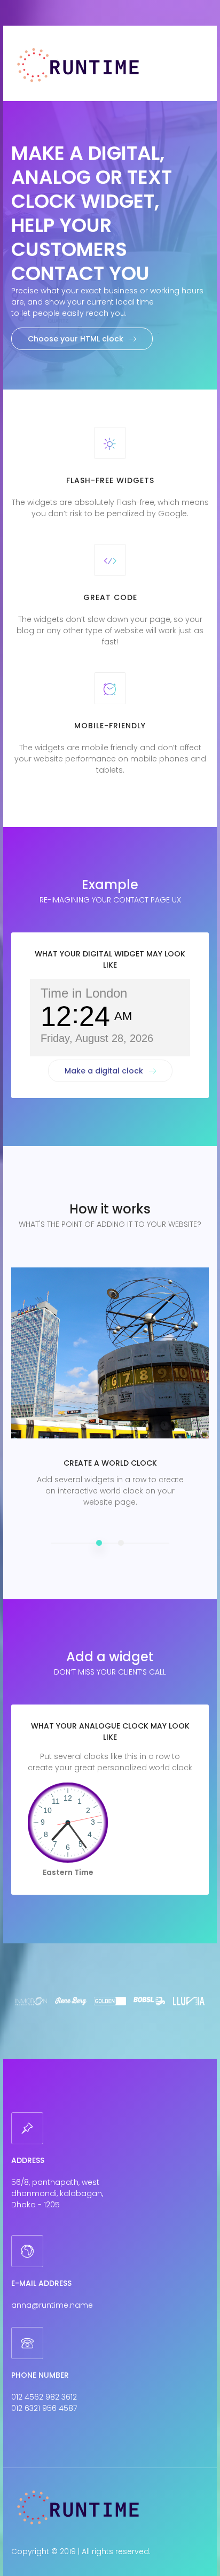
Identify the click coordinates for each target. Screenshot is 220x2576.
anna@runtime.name (52, 2305)
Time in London (84, 993)
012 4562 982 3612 (44, 2397)
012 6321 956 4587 (44, 2408)
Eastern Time (68, 1872)
